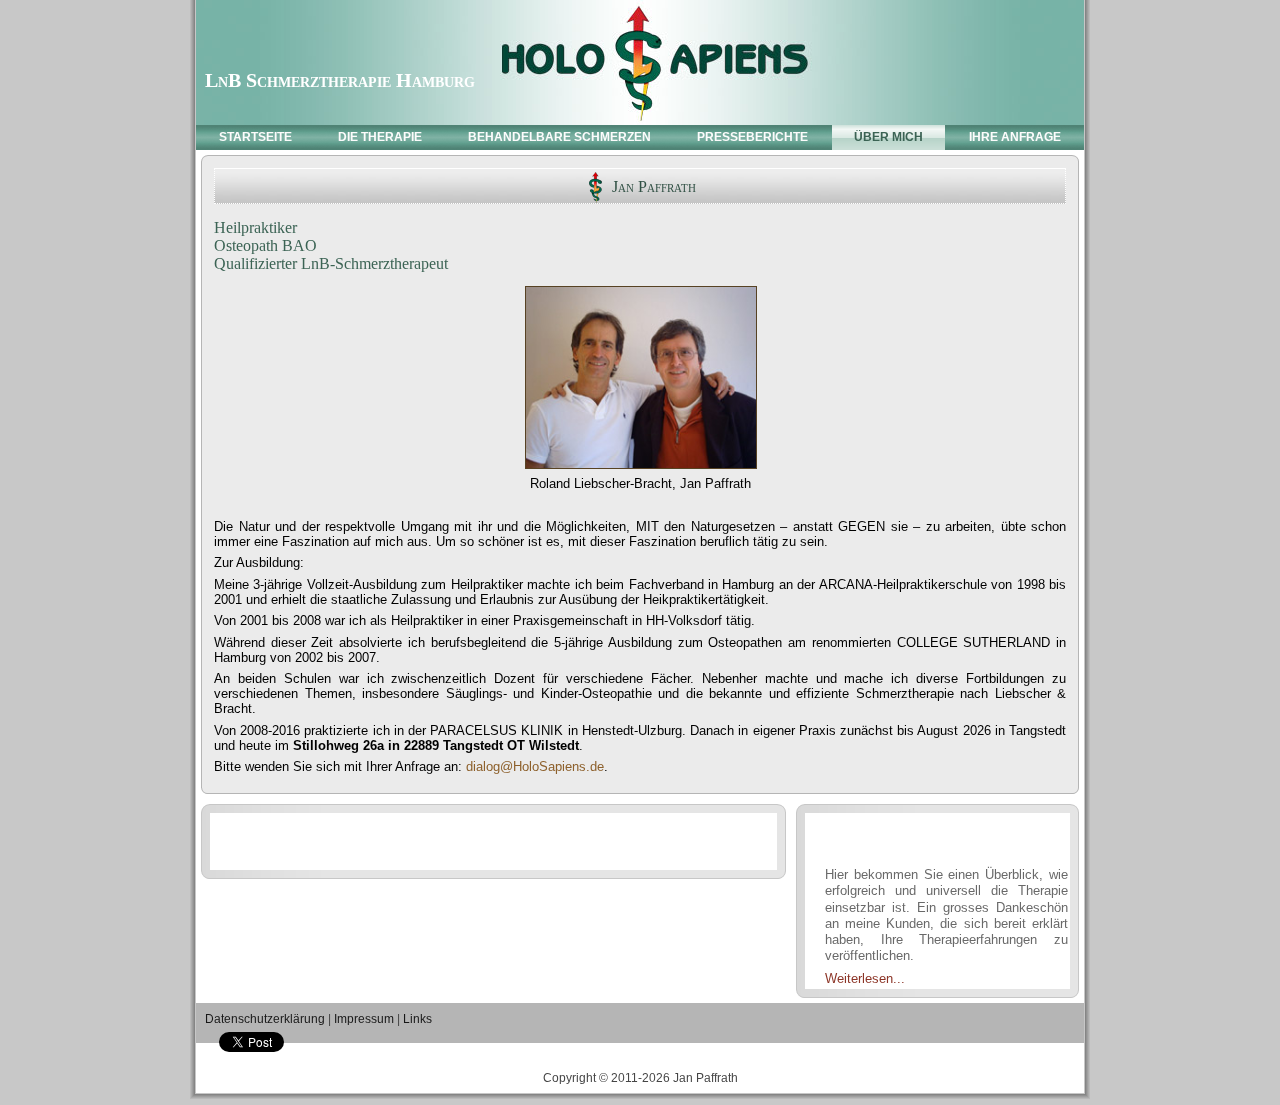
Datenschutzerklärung (265, 1019)
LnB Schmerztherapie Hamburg (340, 80)
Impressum (364, 1019)
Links (417, 1019)
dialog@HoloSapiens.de (535, 766)
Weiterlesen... (865, 978)
